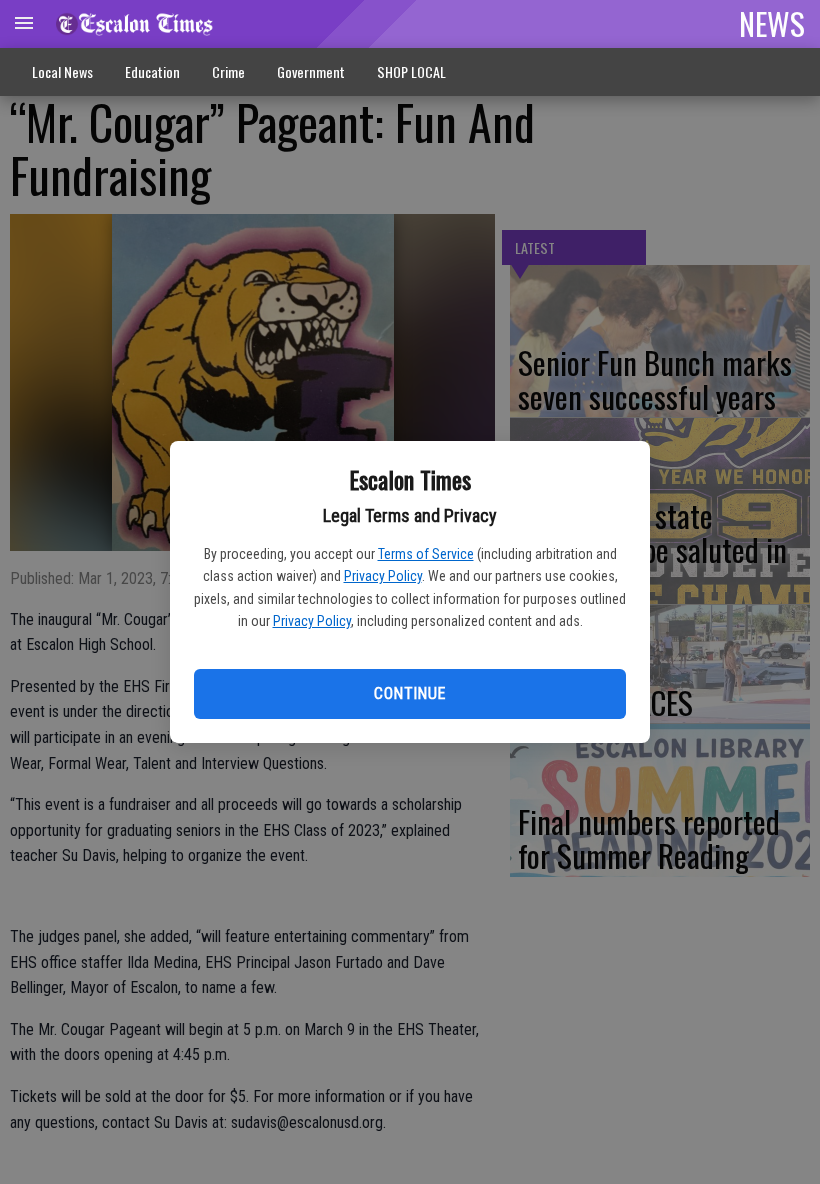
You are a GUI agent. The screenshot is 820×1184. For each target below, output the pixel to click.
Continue (409, 693)
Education (152, 71)
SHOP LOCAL (411, 71)
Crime (228, 71)
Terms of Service (426, 554)
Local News (62, 71)
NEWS (772, 23)
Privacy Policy (383, 576)
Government (311, 71)
